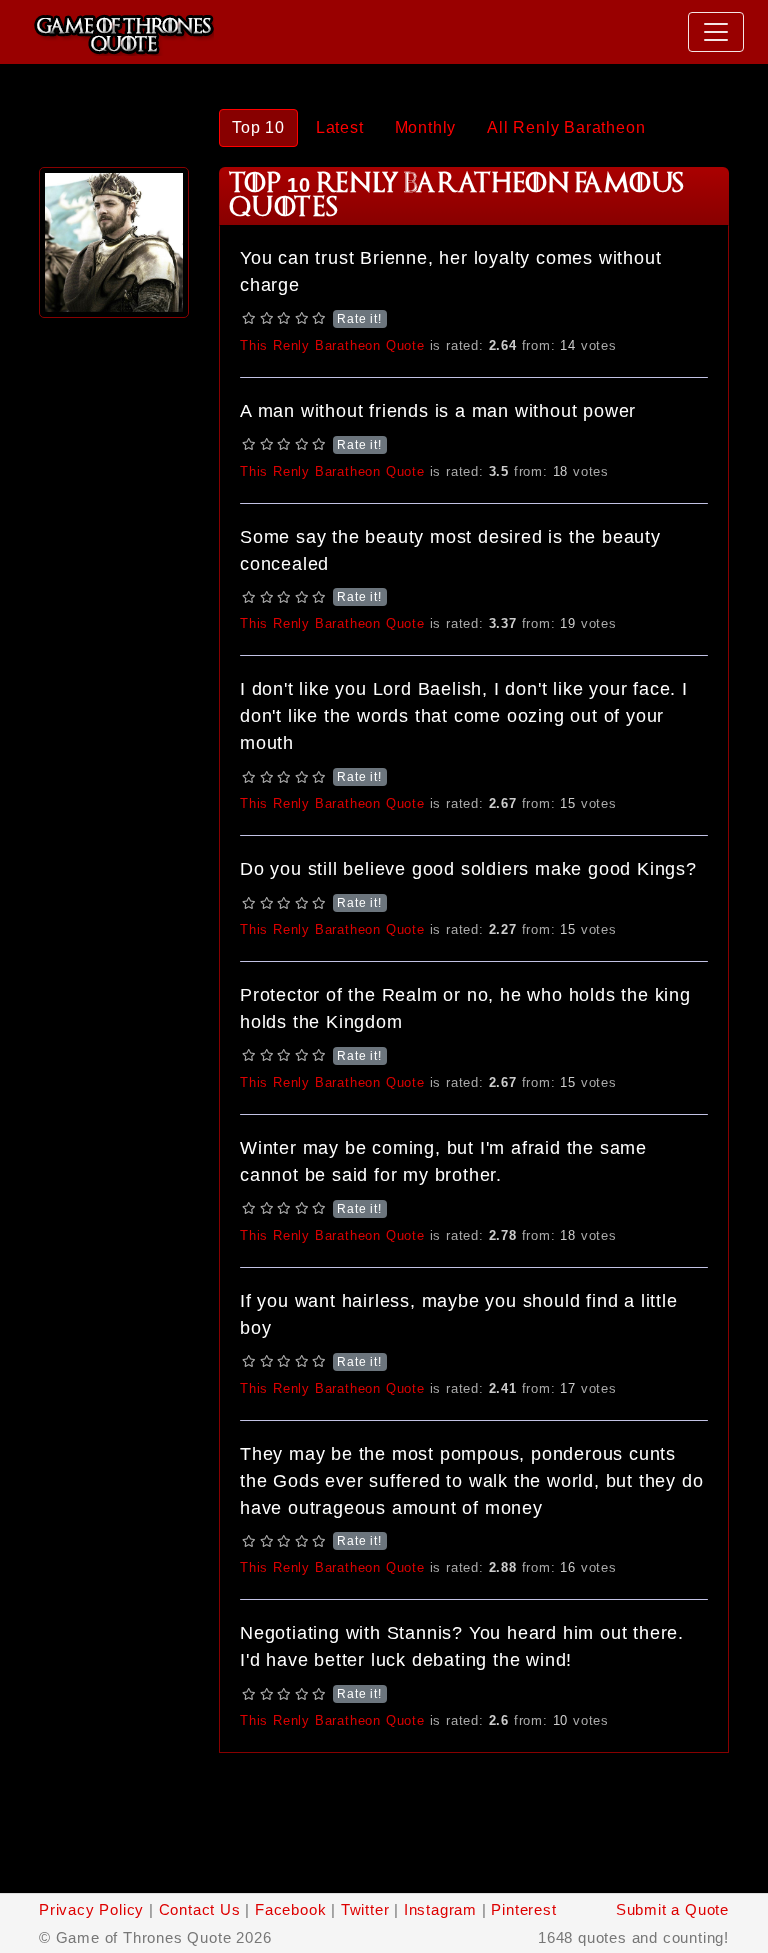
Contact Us (200, 1909)
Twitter (365, 1909)
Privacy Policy (91, 1909)
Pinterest (523, 1909)
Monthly (426, 127)
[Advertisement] (114, 623)
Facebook (290, 1909)
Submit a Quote (672, 1909)
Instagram (440, 1909)
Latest (340, 127)
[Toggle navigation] (716, 32)
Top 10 (258, 127)
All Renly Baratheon (566, 127)
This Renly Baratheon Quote (332, 345)
